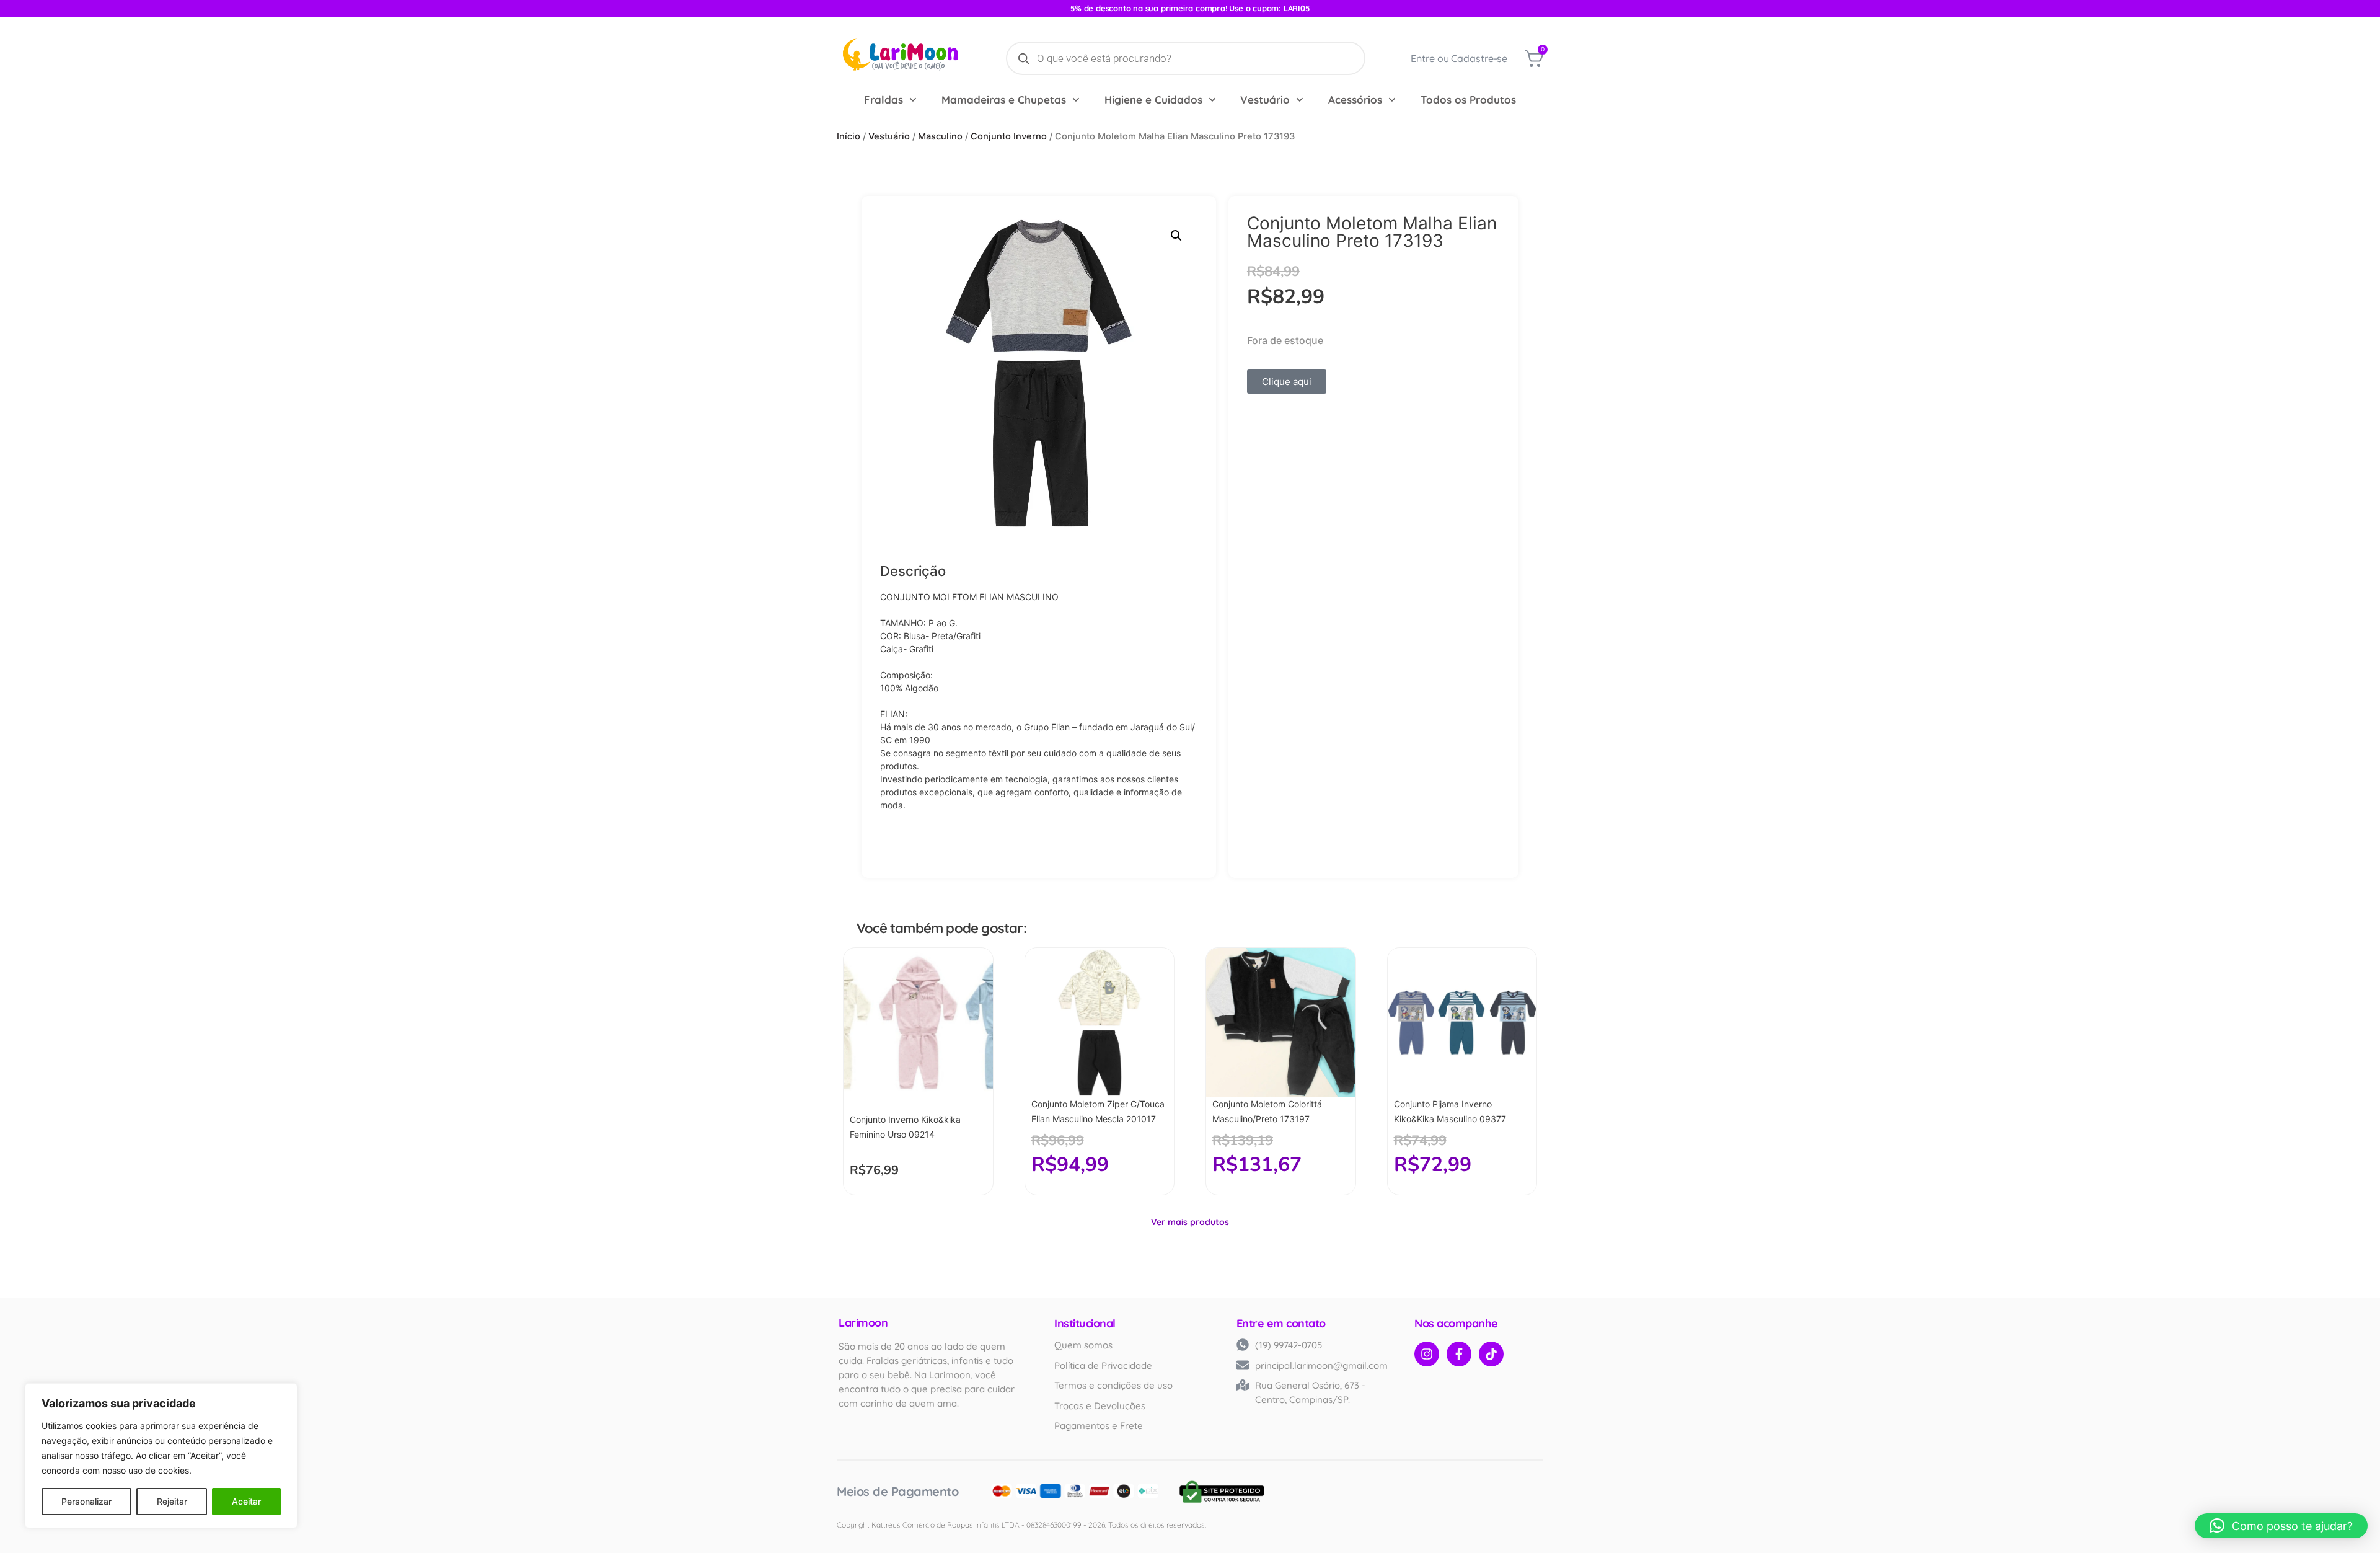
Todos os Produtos (1468, 100)
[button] (1176, 236)
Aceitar (246, 1501)
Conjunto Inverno (1009, 136)
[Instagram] (1427, 1354)
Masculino (940, 136)
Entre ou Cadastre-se (1459, 58)
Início (848, 136)
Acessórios (1355, 100)
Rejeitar (172, 1501)
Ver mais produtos (1190, 1222)
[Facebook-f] (1459, 1354)
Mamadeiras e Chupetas (1004, 100)
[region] (161, 1456)
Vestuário (1265, 100)
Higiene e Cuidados (1153, 100)
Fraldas (884, 100)
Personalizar (86, 1501)
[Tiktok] (1491, 1354)
